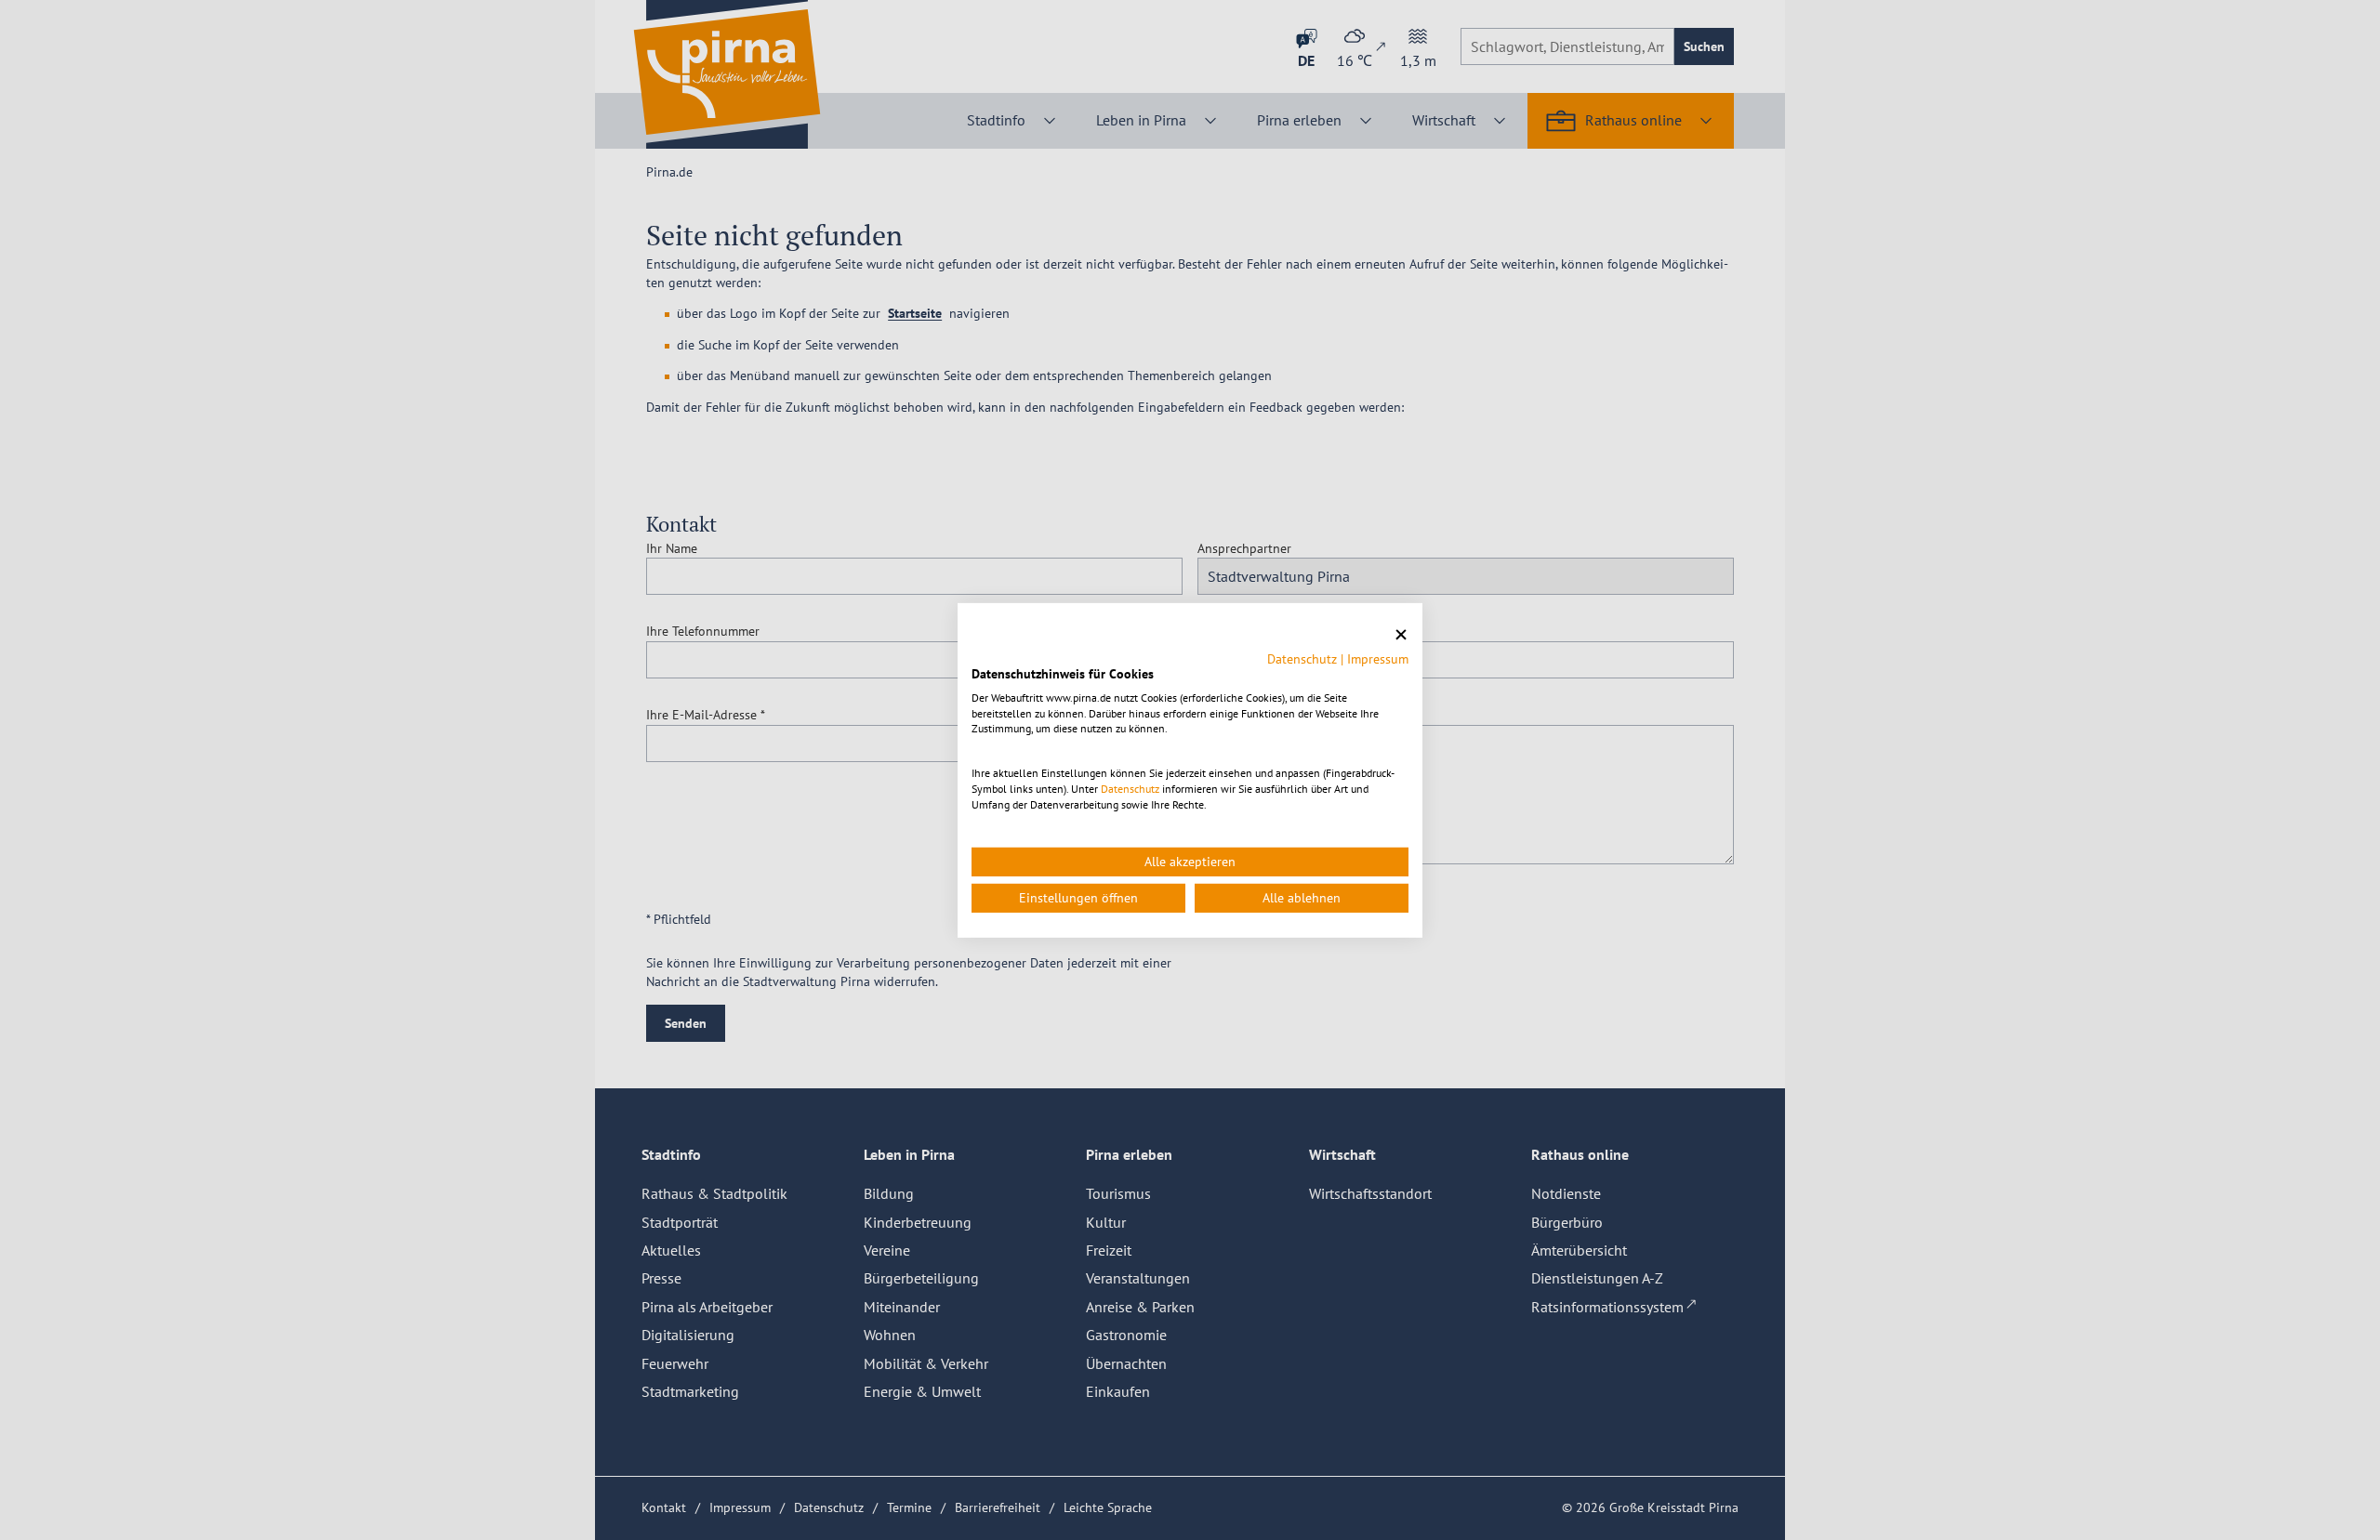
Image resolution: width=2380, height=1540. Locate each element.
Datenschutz (1302, 659)
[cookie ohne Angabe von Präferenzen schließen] (1401, 634)
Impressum (1378, 659)
